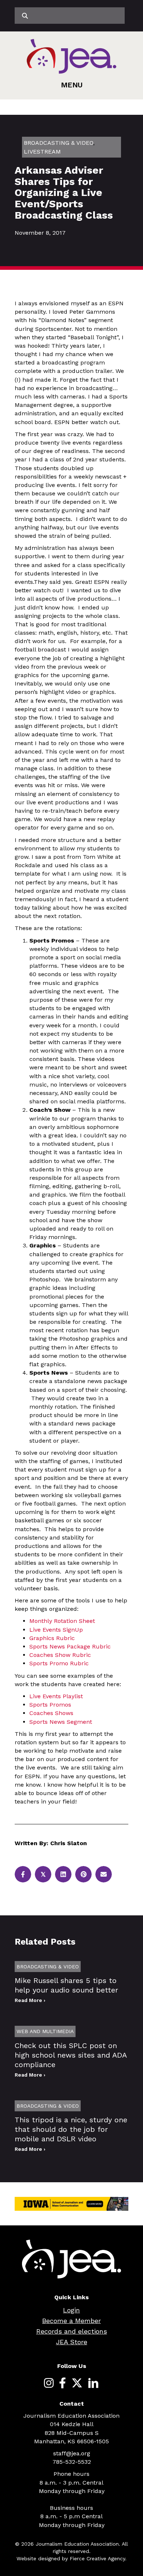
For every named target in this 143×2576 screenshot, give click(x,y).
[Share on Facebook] (23, 1874)
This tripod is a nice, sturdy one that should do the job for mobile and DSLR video (71, 2129)
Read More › (30, 2000)
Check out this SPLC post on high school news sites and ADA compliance (71, 2055)
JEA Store (72, 2342)
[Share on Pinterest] (83, 1874)
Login (71, 2310)
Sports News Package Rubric (70, 1646)
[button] (72, 85)
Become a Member (71, 2321)
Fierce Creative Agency (97, 2558)
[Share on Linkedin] (63, 1874)
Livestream (42, 152)
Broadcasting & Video (58, 143)
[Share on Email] (104, 1874)
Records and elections (72, 2331)
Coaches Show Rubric (60, 1655)
